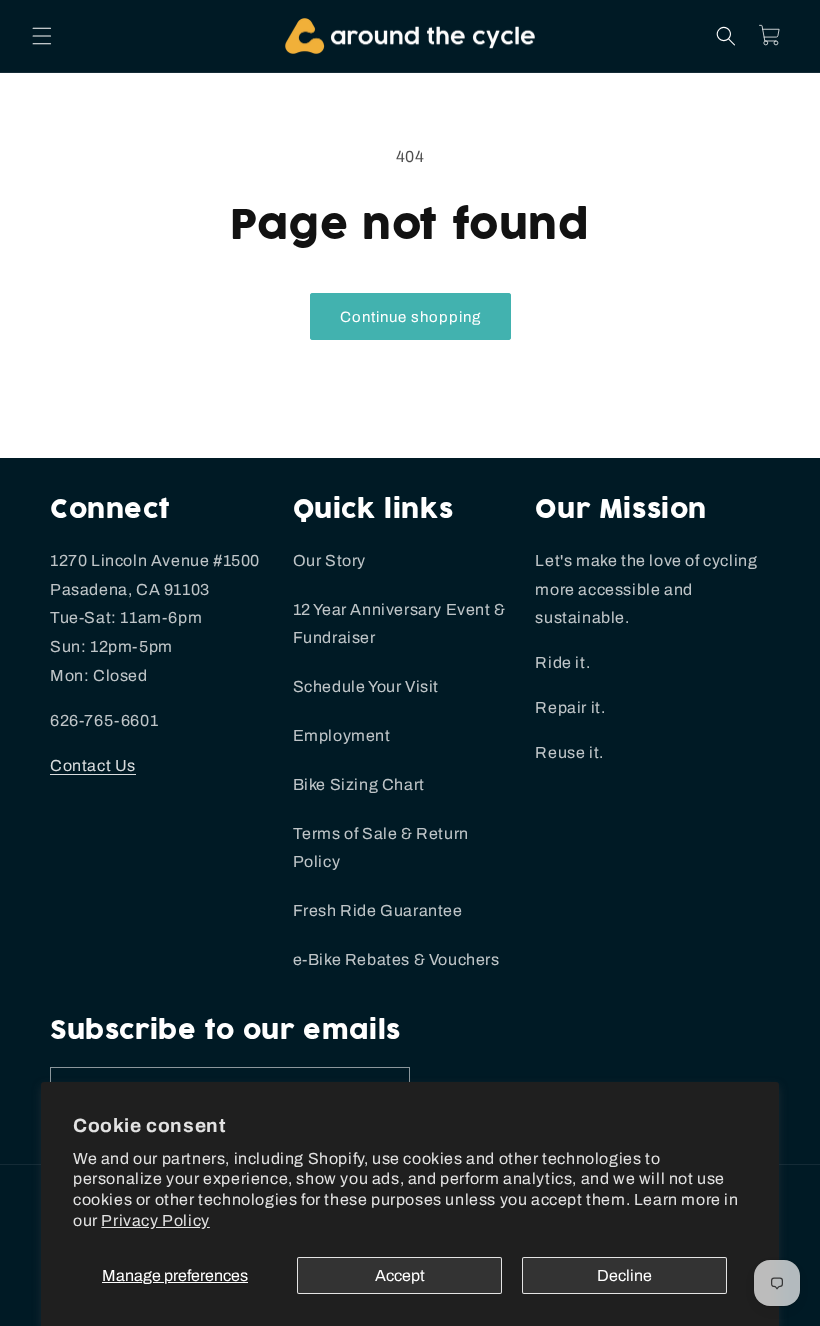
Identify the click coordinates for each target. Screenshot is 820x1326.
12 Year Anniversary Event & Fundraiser (399, 624)
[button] (42, 36)
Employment (342, 735)
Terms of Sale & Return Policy (381, 848)
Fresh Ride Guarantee (378, 910)
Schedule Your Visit (366, 686)
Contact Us (93, 765)
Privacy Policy (155, 1220)
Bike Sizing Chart (359, 784)
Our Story (329, 560)
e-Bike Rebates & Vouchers (396, 959)
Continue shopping (410, 317)
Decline (624, 1275)
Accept (400, 1275)
